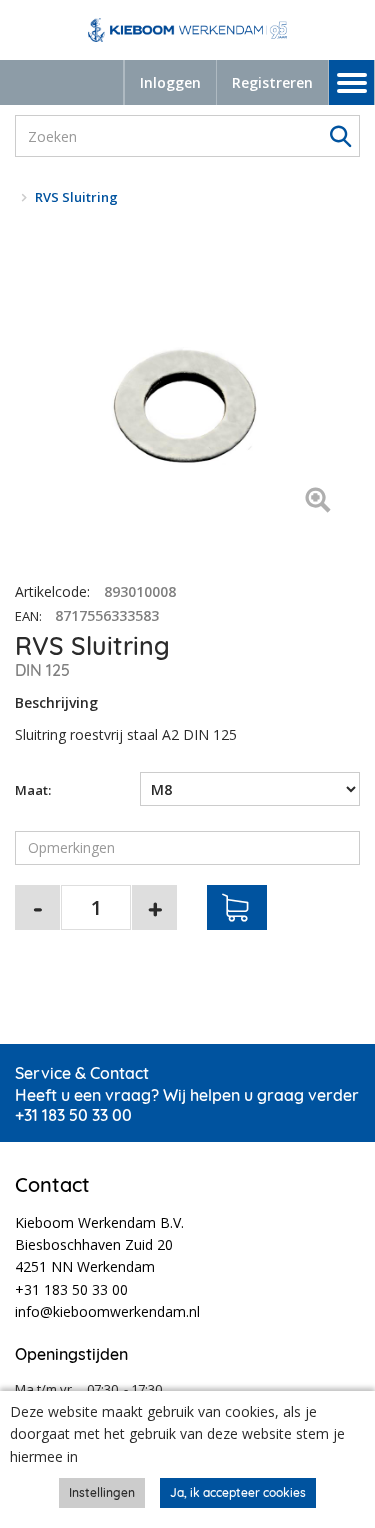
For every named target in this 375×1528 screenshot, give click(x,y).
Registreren (272, 82)
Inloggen (170, 82)
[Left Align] (317, 501)
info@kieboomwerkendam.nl (107, 1311)
